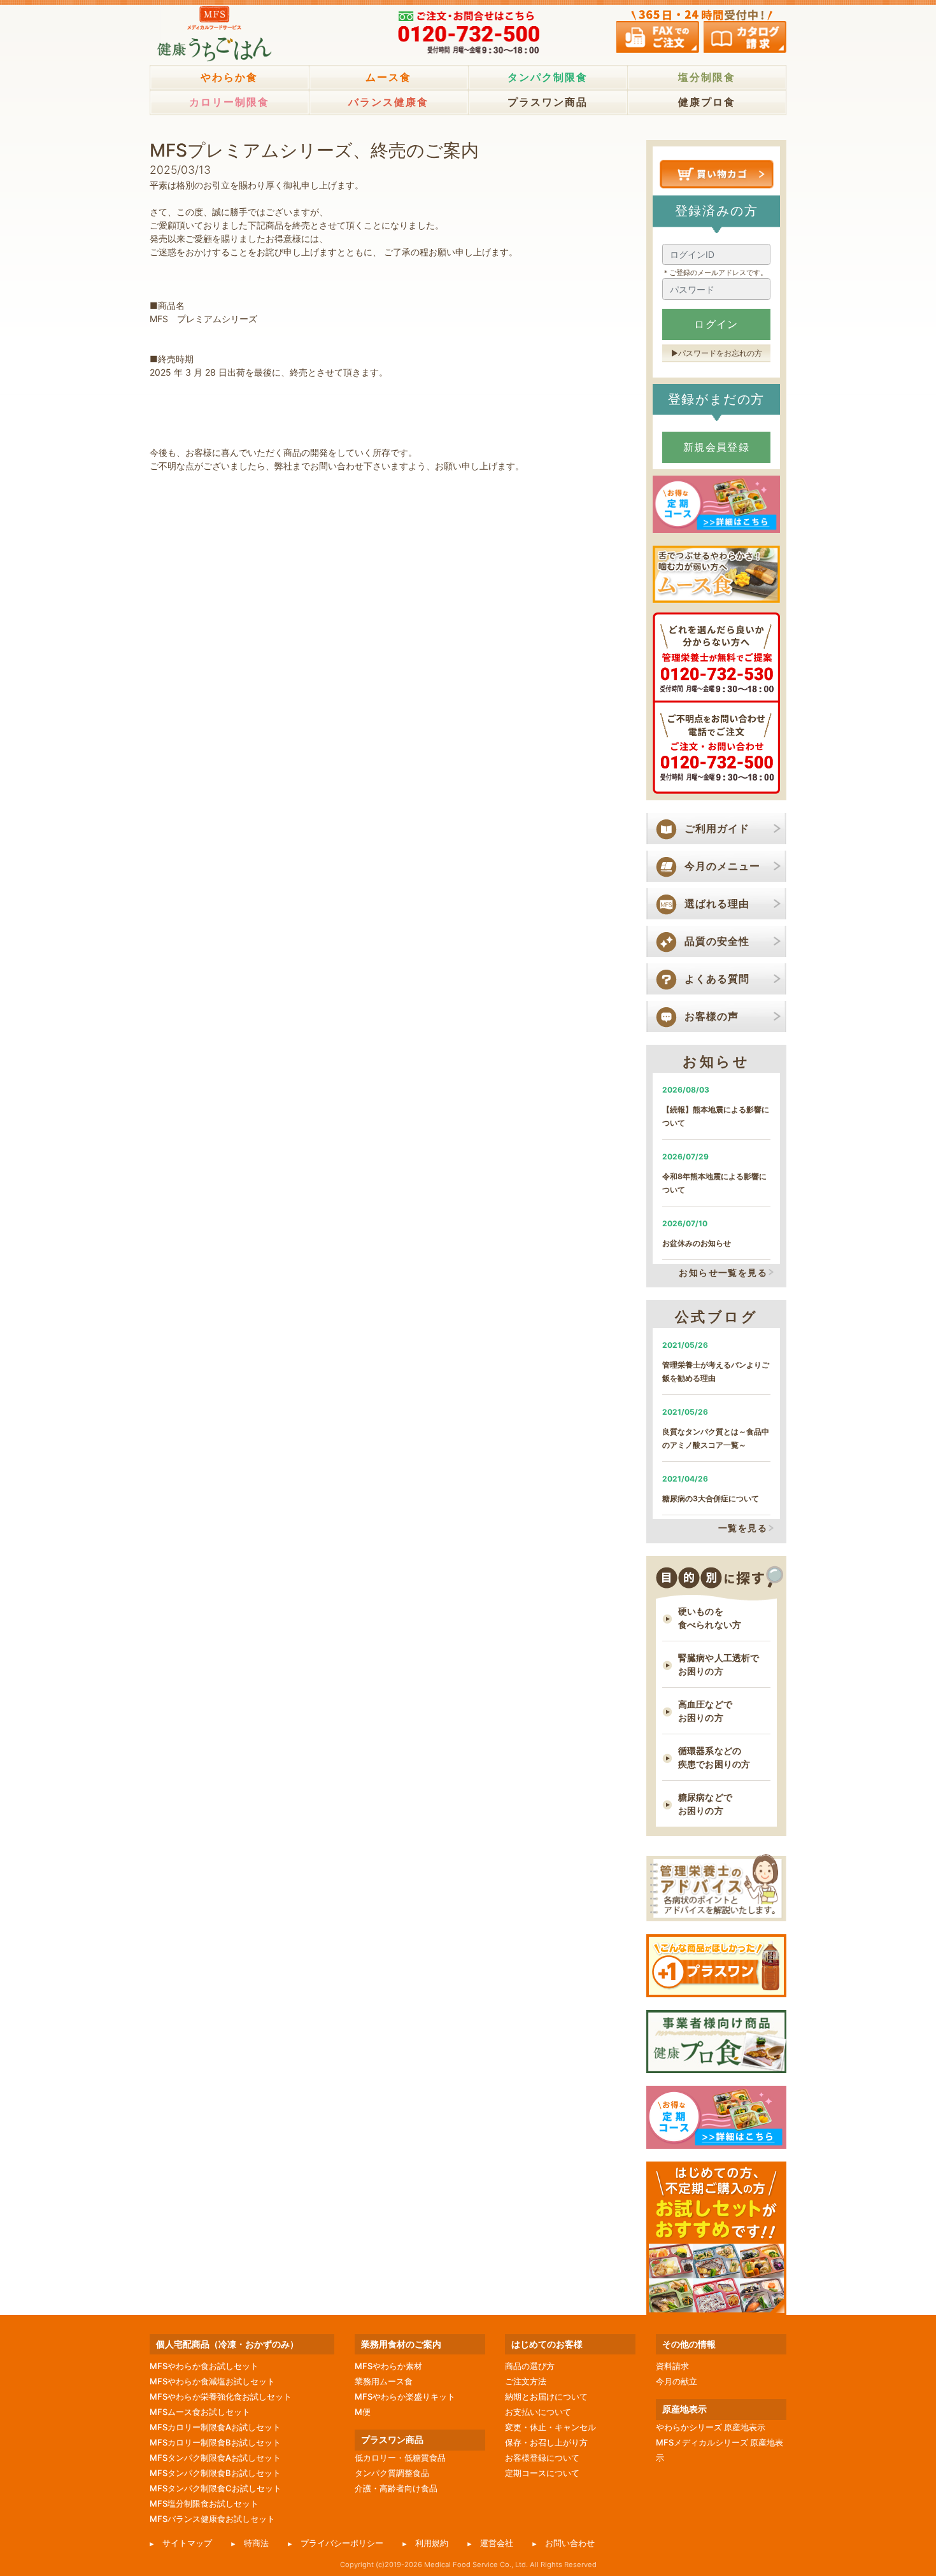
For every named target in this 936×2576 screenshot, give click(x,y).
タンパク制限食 (548, 77)
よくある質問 (717, 979)
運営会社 (497, 2543)
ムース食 (388, 77)
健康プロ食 (707, 102)
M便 (363, 2412)
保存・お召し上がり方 (546, 2442)
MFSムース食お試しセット (200, 2412)
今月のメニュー (722, 866)
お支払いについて (538, 2412)
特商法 (256, 2543)
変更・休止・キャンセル (550, 2427)
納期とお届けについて (546, 2396)
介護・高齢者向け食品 (396, 2488)
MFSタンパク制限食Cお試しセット (216, 2488)
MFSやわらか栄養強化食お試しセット (221, 2396)
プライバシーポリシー (342, 2543)
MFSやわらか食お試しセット (204, 2366)
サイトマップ (187, 2543)
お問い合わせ (570, 2543)
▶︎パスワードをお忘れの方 (717, 353)
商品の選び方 (530, 2366)
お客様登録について (542, 2458)
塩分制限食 (707, 77)
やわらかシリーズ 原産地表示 (711, 2427)
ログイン (716, 324)
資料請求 (672, 2366)
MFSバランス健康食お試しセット (212, 2519)
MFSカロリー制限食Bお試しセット (215, 2442)
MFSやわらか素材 (388, 2366)
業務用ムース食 (384, 2381)
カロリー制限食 (229, 102)
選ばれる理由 (717, 903)
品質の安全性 (717, 941)
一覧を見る (743, 1528)
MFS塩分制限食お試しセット (204, 2503)
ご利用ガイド (717, 828)
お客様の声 (712, 1016)
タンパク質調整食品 (392, 2473)
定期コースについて (542, 2473)
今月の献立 (677, 2381)
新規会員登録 (717, 447)
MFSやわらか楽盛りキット (405, 2396)
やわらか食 (229, 77)
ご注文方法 (526, 2381)
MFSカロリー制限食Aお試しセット (215, 2427)
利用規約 (432, 2543)
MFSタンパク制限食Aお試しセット (215, 2458)
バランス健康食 (388, 102)
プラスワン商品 (548, 102)
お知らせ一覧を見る (723, 1272)
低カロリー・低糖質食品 (400, 2458)
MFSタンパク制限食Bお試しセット (215, 2473)
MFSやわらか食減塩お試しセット (212, 2381)
